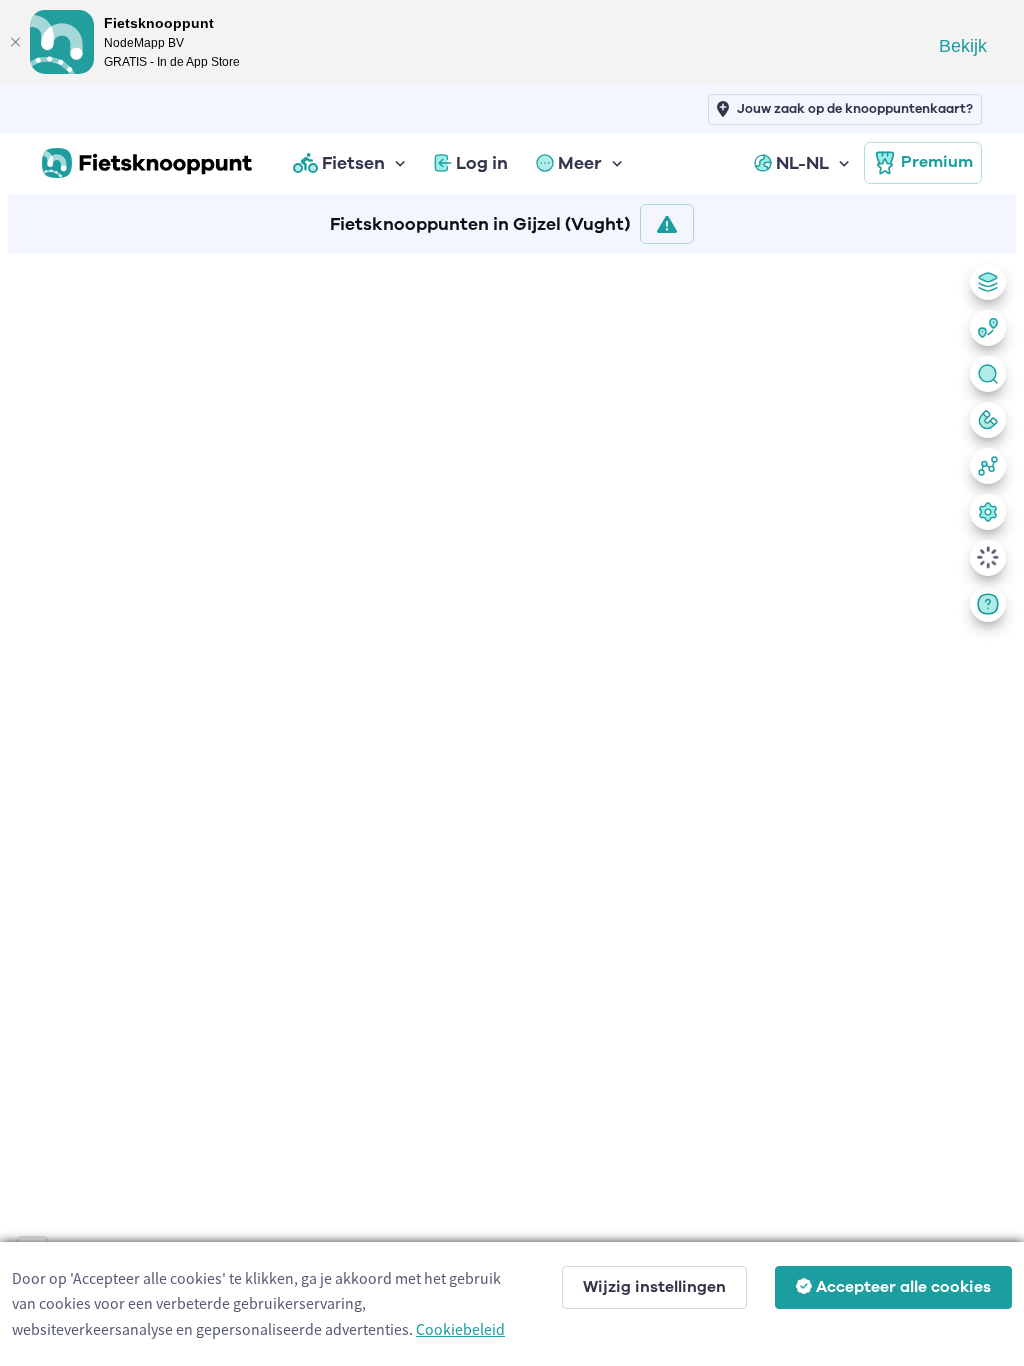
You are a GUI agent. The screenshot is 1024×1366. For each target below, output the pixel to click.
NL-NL (802, 163)
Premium (937, 162)
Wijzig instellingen (654, 1287)
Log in (482, 163)
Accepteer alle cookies (903, 1287)
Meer (580, 163)
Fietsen (353, 163)
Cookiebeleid (460, 1329)
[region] (512, 806)
